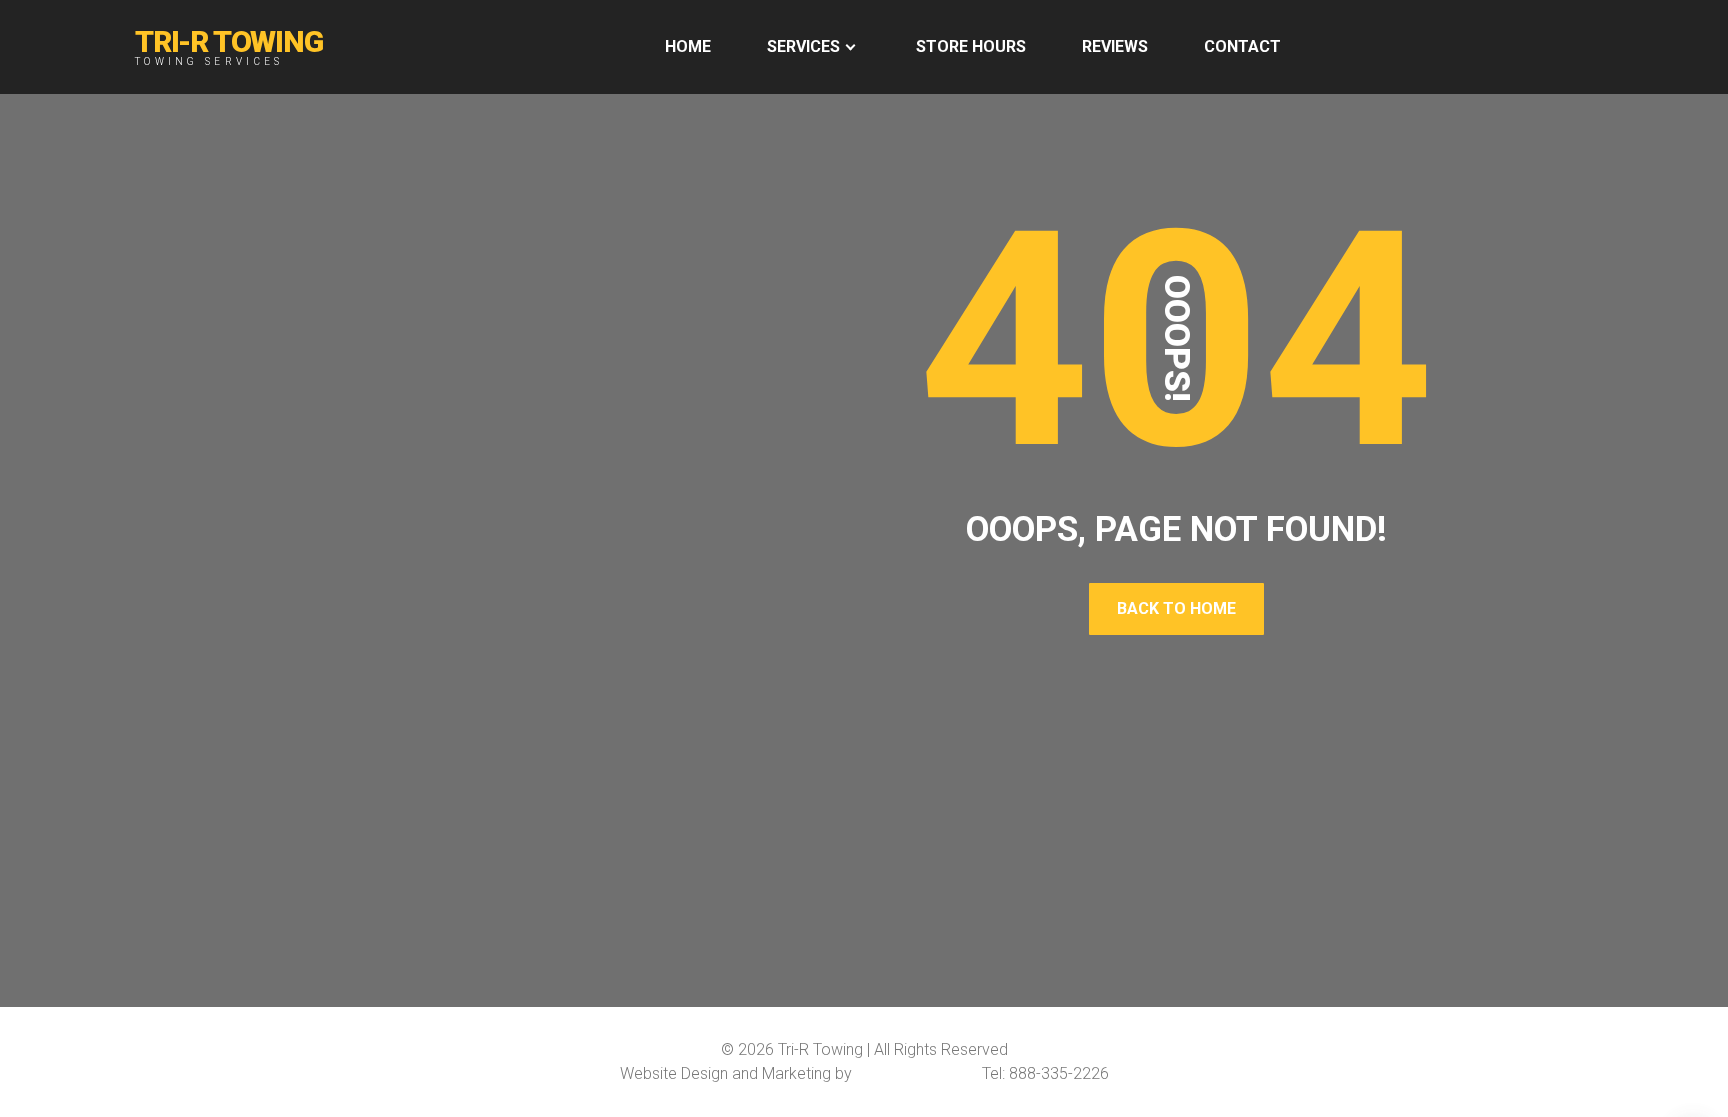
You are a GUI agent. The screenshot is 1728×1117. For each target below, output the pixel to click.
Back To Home (1176, 608)
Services (803, 46)
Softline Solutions (917, 1073)
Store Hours (971, 46)
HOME (688, 46)
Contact (1242, 46)
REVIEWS (1115, 46)
